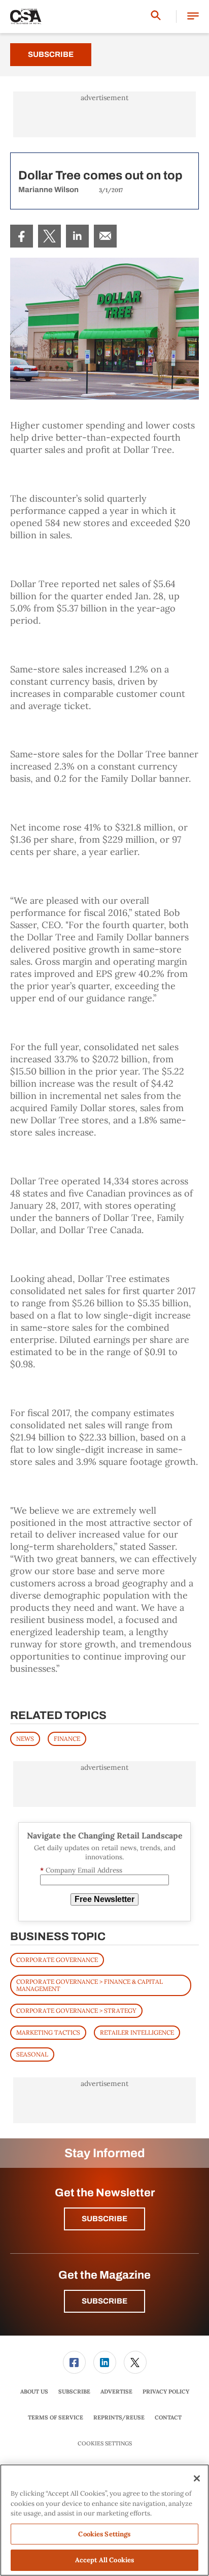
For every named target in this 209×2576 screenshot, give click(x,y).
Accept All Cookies (104, 2560)
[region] (104, 2520)
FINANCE (67, 1739)
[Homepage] (26, 17)
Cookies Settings (105, 2444)
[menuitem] (22, 236)
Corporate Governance (57, 1960)
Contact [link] (168, 2417)
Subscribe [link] (74, 2391)
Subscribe (51, 54)
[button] (193, 17)
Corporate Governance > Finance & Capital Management (90, 1985)
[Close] (197, 2478)
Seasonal (32, 2054)
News (25, 1739)
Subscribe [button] (104, 2219)
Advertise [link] (116, 2391)
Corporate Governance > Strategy (76, 2011)
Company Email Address (81, 1870)
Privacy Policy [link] (166, 2391)
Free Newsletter (104, 1899)
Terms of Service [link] (56, 2417)
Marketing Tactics (48, 2032)
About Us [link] (34, 2391)
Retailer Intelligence (137, 2032)
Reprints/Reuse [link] (119, 2417)
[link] (22, 236)
